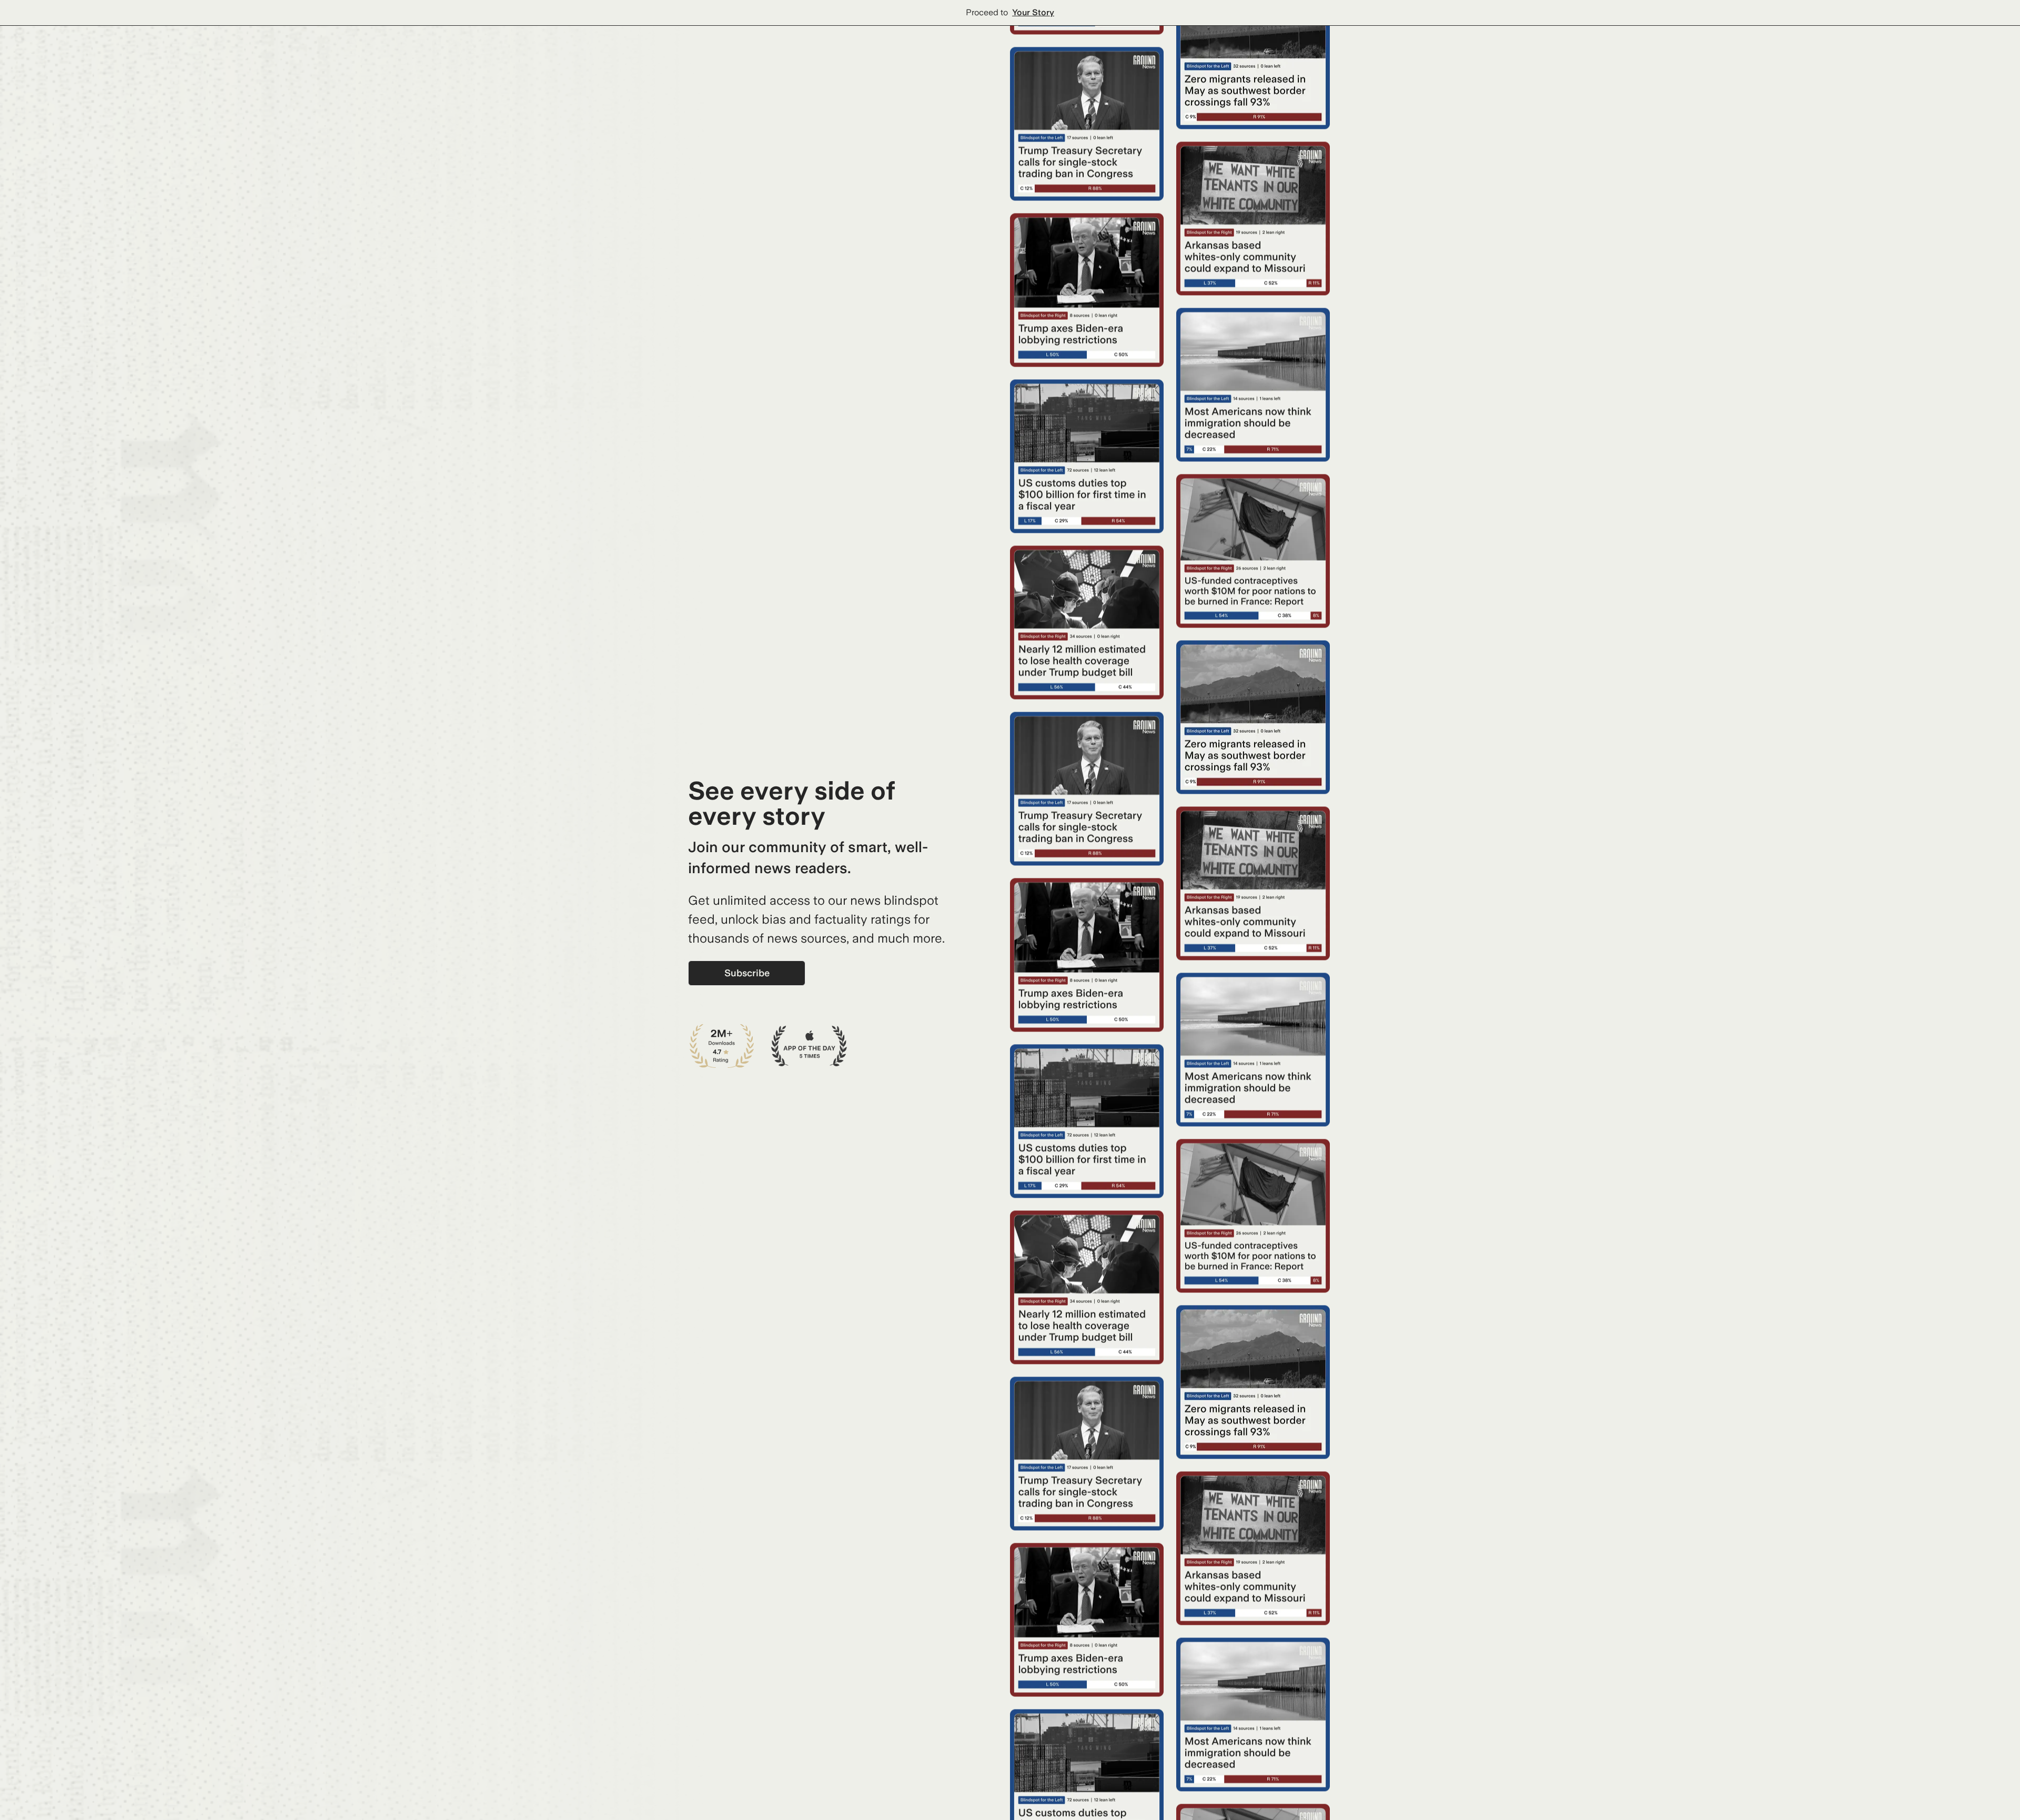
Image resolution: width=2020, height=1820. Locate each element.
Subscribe (747, 973)
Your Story (1033, 12)
